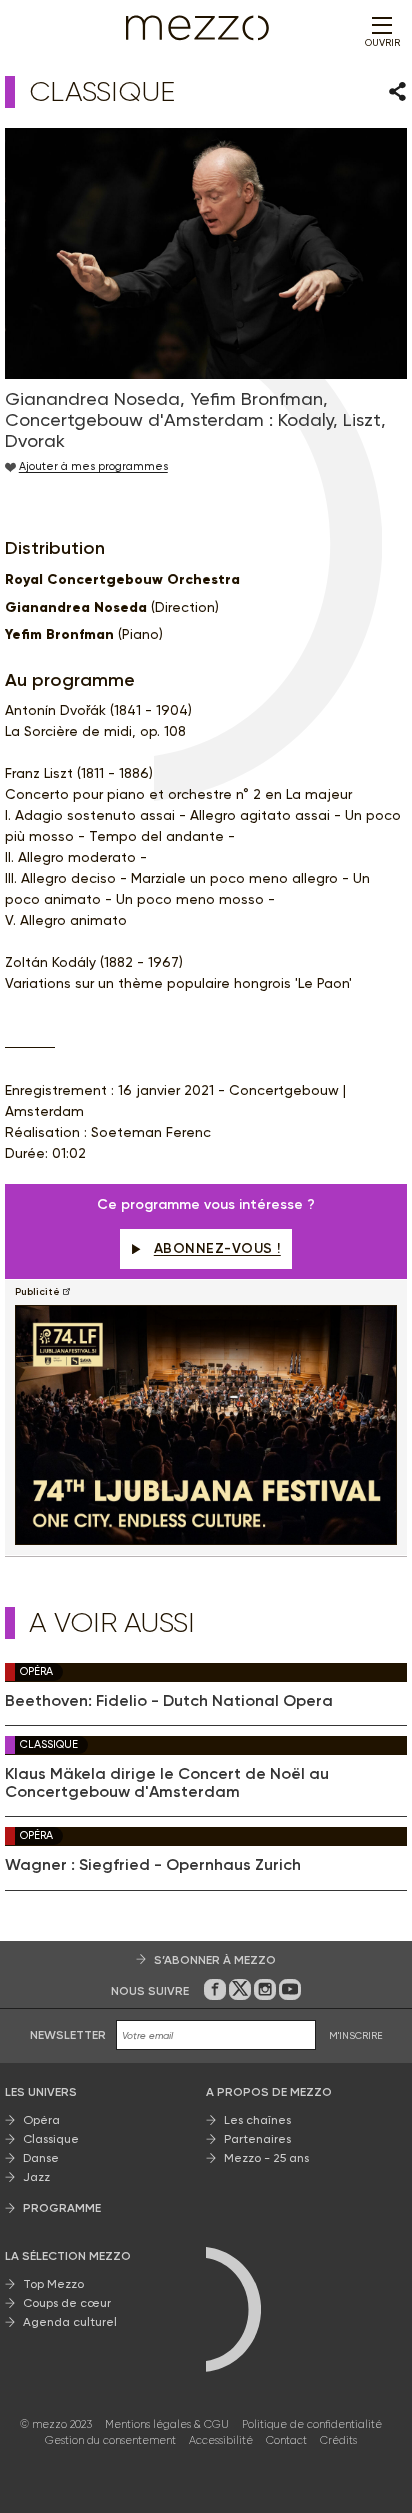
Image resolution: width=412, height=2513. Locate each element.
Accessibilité (221, 2440)
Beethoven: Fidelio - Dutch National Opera (169, 1701)
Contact (286, 2440)
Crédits (338, 2440)
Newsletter (68, 2035)
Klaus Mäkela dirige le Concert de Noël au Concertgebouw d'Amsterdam (167, 1783)
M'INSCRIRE (356, 2035)
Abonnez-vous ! (217, 1248)
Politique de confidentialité (312, 2424)
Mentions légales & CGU (167, 2424)
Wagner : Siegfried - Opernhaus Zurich (153, 1865)
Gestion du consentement (110, 2440)
